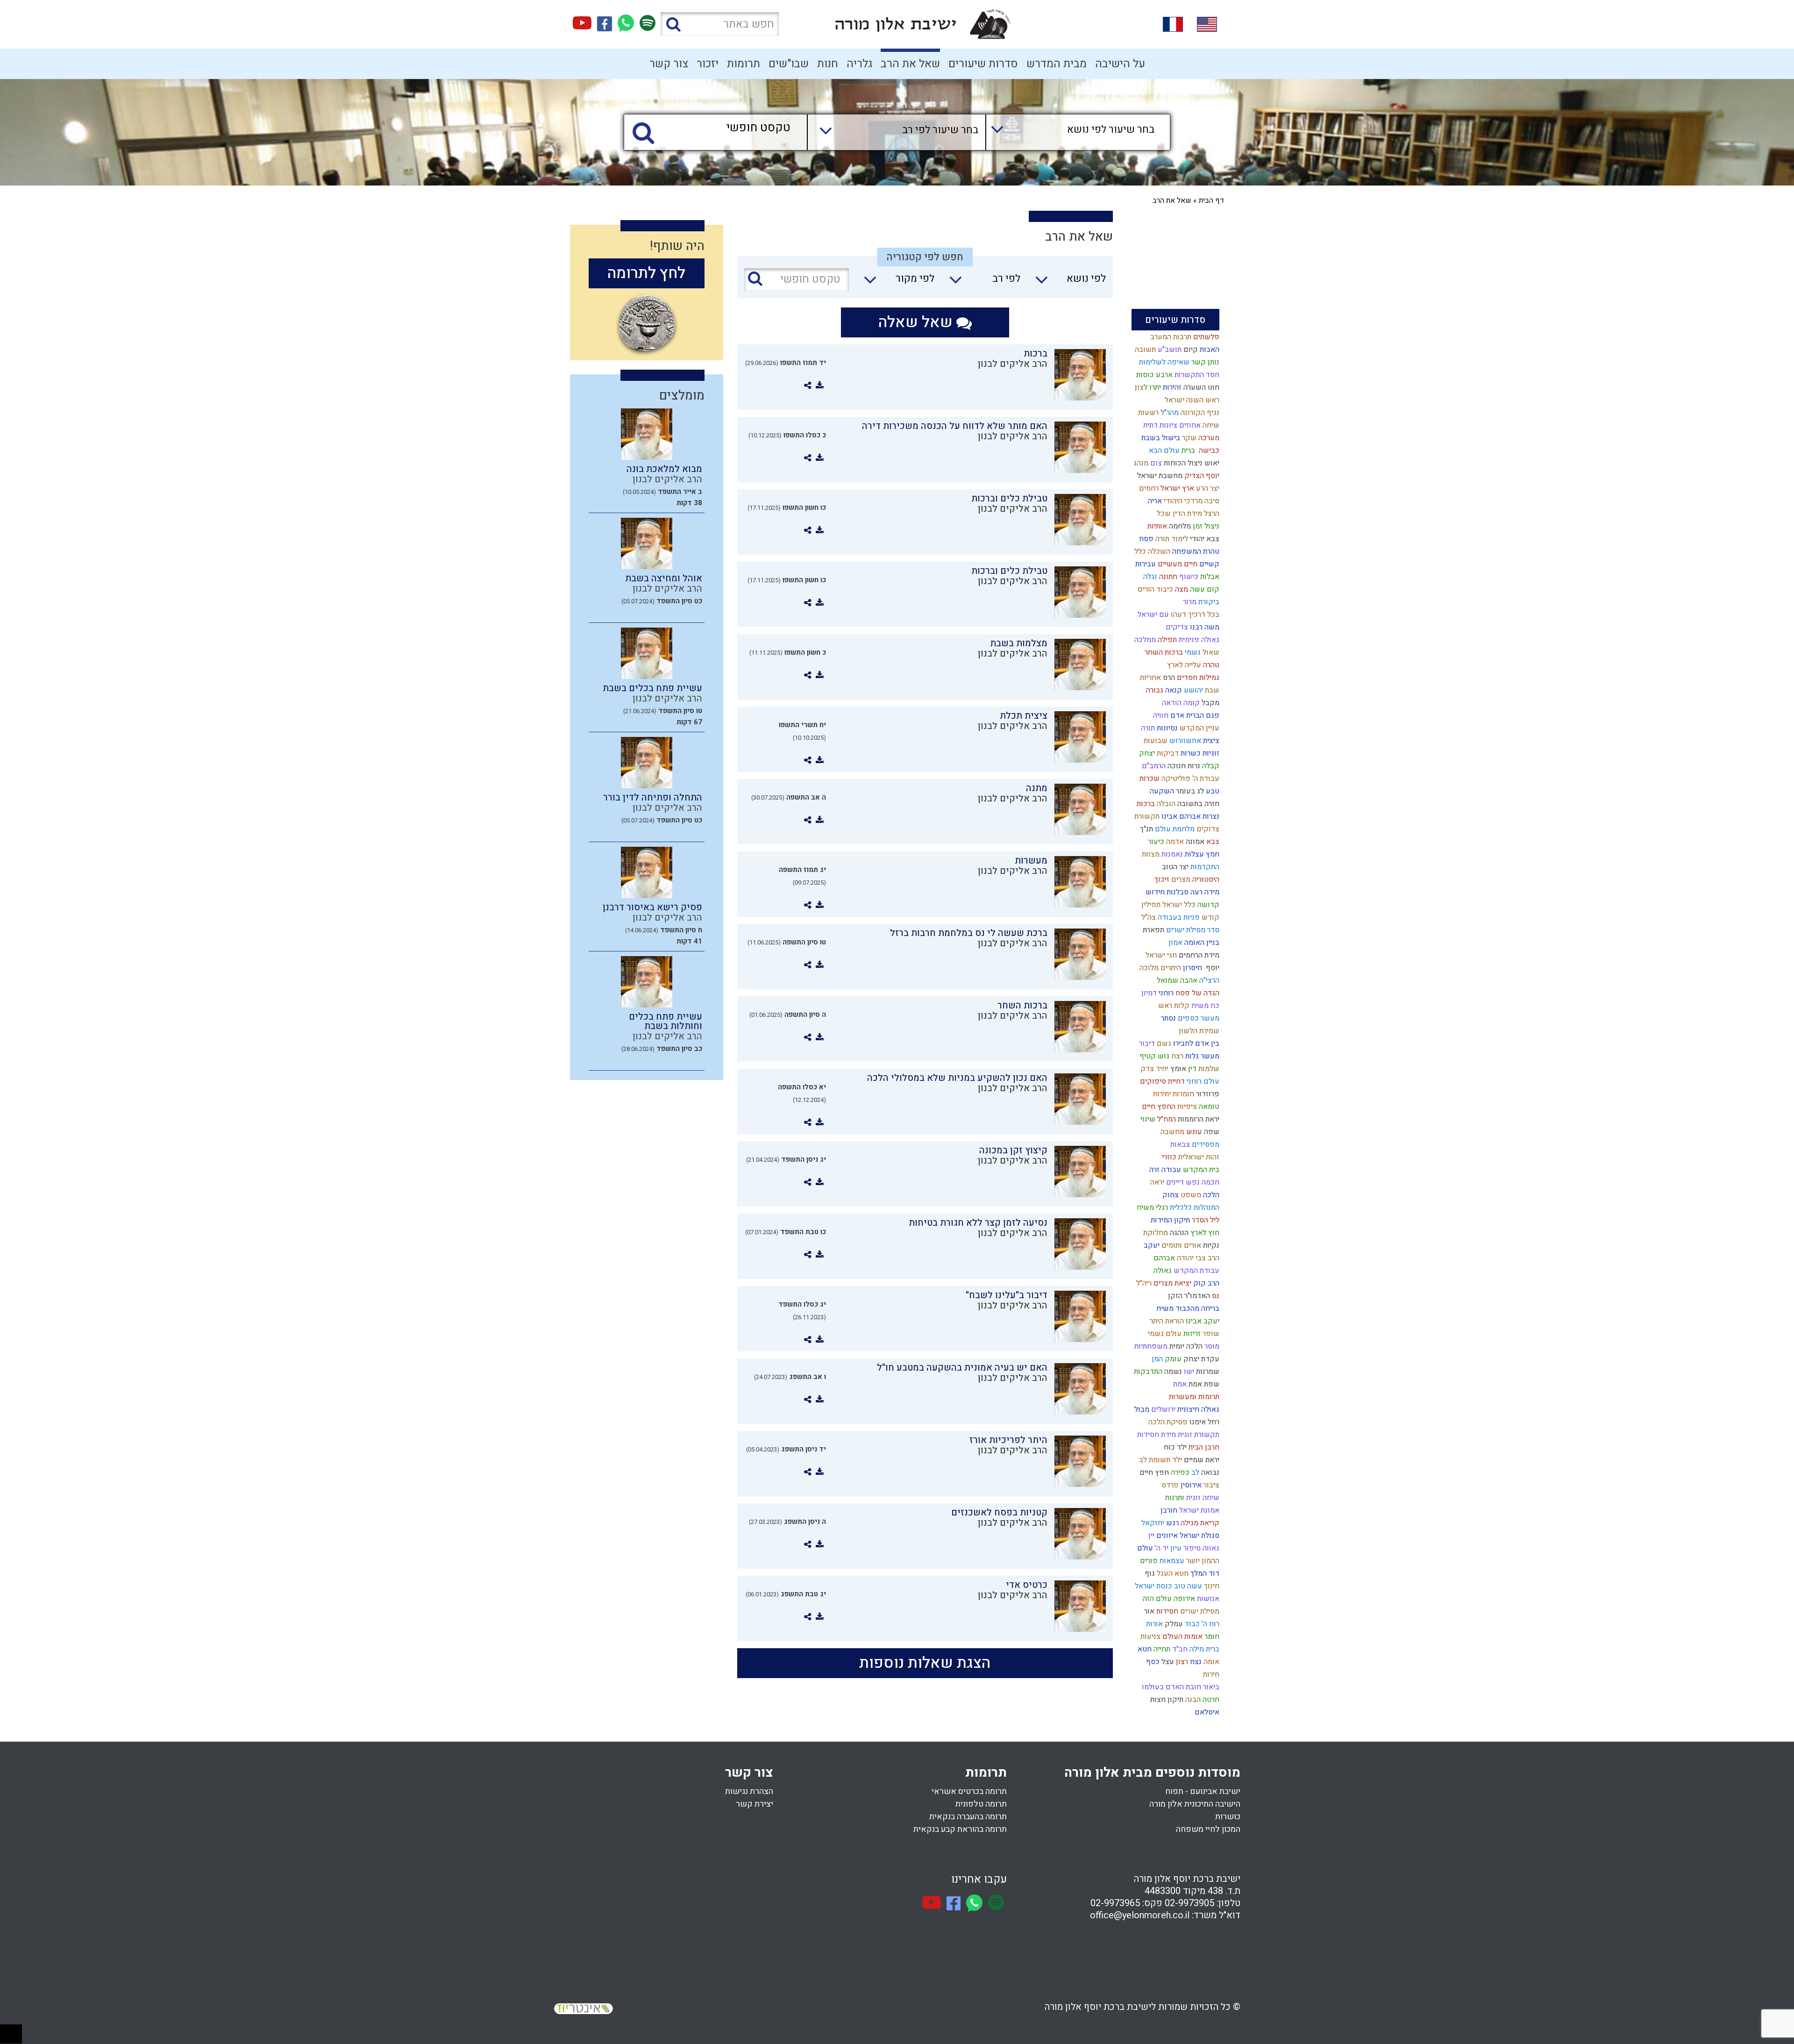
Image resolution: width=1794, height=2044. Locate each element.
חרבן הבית (1203, 1447)
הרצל (1211, 514)
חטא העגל (1172, 1573)
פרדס (1169, 1485)
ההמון (1210, 1561)
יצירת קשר (755, 1804)
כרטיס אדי (1027, 1585)
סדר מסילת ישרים (1192, 930)
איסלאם (1206, 1712)
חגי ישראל (1160, 955)
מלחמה (1179, 526)
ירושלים (1162, 1409)
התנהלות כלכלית (1194, 1208)
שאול (1210, 652)
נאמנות (1171, 854)
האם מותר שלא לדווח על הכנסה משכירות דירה (955, 426)
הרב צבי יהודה (1197, 1258)
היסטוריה (1205, 879)
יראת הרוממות (1198, 1119)
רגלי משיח (1151, 1208)
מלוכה (1148, 968)
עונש (1193, 1132)
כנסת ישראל (1153, 1586)
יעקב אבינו (1202, 1321)
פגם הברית (1202, 715)
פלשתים (1205, 337)
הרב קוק (1205, 1283)
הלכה (1210, 1195)
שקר (1188, 438)
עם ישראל (1152, 615)
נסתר (1168, 1018)
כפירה (1179, 1472)
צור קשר (669, 64)
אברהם (1163, 1258)
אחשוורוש (1184, 741)
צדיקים (1176, 627)
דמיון (1148, 993)
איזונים (1166, 1536)
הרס (1168, 678)
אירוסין (1190, 1485)
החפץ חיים (1158, 1107)
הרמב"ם (1153, 766)
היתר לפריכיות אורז (1008, 1440)
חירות (1210, 1674)
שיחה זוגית (1202, 1498)
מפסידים (1205, 1144)
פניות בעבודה (1178, 917)
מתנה (1037, 788)
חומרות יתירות (1173, 1094)
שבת (1211, 690)
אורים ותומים (1180, 1245)
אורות (1153, 1624)
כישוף (1188, 577)
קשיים (1208, 564)
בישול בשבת (1160, 438)
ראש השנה (1202, 400)
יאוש (1211, 463)
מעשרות (1031, 861)
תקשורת (1146, 816)
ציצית (1210, 741)
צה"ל (1148, 917)
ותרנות (1174, 1498)
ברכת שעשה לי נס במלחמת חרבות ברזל (969, 933)
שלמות (1208, 1069)
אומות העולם (1182, 1637)
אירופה (1183, 1599)
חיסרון (1192, 968)
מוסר (1211, 1346)
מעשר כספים (1198, 1018)
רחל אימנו (1203, 1422)
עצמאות (1171, 1561)
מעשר (1209, 1056)
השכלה (1158, 551)
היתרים (1170, 968)
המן (1156, 1359)
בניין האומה (1201, 943)
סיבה (1211, 501)
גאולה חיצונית (1197, 1409)
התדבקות (1147, 1372)
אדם (1176, 715)
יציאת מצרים (1171, 1283)
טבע (1212, 791)
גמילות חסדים (1197, 678)
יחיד (1161, 1069)
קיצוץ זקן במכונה (1013, 1150)
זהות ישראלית (1198, 1157)
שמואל (1167, 980)
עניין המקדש (1199, 728)
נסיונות (1166, 728)
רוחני (1165, 993)
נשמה (1172, 1372)
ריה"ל (1143, 1283)
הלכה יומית (1185, 1346)
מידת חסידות (1156, 1435)
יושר (1192, 1561)
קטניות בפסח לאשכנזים (999, 1512)
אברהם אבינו (1180, 816)
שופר (1210, 1334)
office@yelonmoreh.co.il (1140, 1915)
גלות (1191, 1056)
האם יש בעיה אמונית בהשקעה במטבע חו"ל (962, 1368)
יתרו (1154, 387)
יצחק (1146, 753)
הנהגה (1178, 1233)
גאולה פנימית (1198, 640)
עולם (1144, 1548)
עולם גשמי (1164, 1334)
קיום (1190, 350)
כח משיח (1204, 1006)
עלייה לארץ (1183, 665)
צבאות (1179, 1144)
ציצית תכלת (1024, 716)
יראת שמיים (1201, 1460)
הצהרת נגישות (749, 1791)
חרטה (1210, 1700)
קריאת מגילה (1199, 1523)
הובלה (1165, 804)
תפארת (1153, 930)
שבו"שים (789, 64)
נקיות (1210, 1245)
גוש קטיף (1153, 1056)
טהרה (1210, 665)
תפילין (1150, 905)
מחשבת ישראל (1159, 476)
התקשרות (1188, 375)
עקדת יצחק (1200, 1359)
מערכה (1208, 438)
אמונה (1194, 842)
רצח (1176, 1056)
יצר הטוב (1174, 867)
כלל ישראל (1178, 905)
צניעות (1150, 1637)
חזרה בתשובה (1197, 804)
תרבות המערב (1170, 337)
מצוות (1150, 854)
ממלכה (1144, 640)
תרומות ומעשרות (1193, 1397)
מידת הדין (1186, 514)
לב (1194, 1472)
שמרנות (1207, 1372)
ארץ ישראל (1176, 488)
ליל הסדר (1205, 1220)
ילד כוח (1174, 1447)
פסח (1145, 539)
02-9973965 (1115, 1903)
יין (1150, 1536)
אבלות (1209, 577)
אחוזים (1189, 425)
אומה (1210, 1662)
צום (1155, 463)
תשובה (1144, 350)
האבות (1209, 350)
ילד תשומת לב (1160, 1460)
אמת (1179, 1384)
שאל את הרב (910, 64)
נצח (1195, 1662)
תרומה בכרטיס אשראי (969, 1791)
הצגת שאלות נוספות (925, 1663)
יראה (1156, 1182)
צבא (1212, 842)
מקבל (1210, 703)
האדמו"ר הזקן (1188, 1296)
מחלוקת (1155, 1233)
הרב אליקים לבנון (1013, 364)
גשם (1163, 1043)
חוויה (1160, 715)
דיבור (1146, 1043)
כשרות (1190, 753)
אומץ (1177, 1069)
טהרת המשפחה (1195, 551)
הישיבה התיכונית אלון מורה (1195, 1804)
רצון (1181, 1662)
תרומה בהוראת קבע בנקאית (960, 1829)
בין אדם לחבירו (1195, 1043)
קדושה (1207, 905)
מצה (1181, 589)
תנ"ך (1146, 829)
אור (1148, 1611)
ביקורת (1208, 602)
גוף (1149, 1573)
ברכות (1145, 804)
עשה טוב (1187, 1586)
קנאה (1173, 690)
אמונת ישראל (1198, 1510)
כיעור (1155, 842)
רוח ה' (1210, 1624)
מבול (1141, 1409)
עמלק (1173, 1624)
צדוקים (1207, 829)
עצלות (1193, 854)
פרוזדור (1207, 1094)
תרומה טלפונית (981, 1804)
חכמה (1210, 1182)
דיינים (1174, 1182)
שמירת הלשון (1198, 1031)
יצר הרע (1207, 488)
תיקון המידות (1169, 1220)
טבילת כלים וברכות (1009, 498)
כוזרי (1168, 1157)
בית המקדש (1200, 1170)
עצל (1167, 1662)
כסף (1152, 1662)
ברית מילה (1203, 1649)
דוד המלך (1204, 1573)
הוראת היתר (1166, 1321)
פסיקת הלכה (1167, 1422)
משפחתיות (1150, 1346)
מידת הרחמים (1198, 955)
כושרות (1228, 1817)
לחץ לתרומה (646, 273)
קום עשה (1204, 589)
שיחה (1210, 425)
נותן (1213, 362)
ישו (1188, 1372)
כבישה (1207, 450)
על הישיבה (1120, 64)
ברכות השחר (1163, 652)
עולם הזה (1156, 1599)
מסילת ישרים (1199, 1611)
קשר (1198, 362)
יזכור (708, 64)
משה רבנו (1204, 627)
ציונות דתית (1159, 425)
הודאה (1171, 703)
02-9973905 (1189, 1903)
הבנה (1192, 1700)
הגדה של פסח (1196, 993)
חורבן (1168, 1510)
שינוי (1147, 1119)
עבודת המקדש (1196, 1271)
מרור (1189, 602)
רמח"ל (1166, 1119)
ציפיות (1186, 1107)
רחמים (1148, 488)
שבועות (1155, 741)
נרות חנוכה (1183, 766)
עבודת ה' (1205, 779)
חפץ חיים (1153, 1472)
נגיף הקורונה (1199, 413)
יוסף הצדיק (1201, 476)
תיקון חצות (1166, 1700)
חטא (1144, 1649)
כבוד (1191, 1624)
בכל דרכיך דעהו (1194, 615)
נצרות (1210, 816)
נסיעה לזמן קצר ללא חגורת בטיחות (978, 1223)
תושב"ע (1169, 350)
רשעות (1147, 413)
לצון (1140, 387)
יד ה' (1161, 1548)
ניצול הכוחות (1182, 463)
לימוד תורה (1171, 539)
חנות (828, 64)
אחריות (1150, 678)
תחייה (1161, 1649)
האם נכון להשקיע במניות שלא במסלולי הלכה (957, 1078)
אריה (1154, 501)
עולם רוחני (1202, 1081)
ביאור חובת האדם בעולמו (1180, 1687)
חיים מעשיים (1177, 564)
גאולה (1162, 1271)
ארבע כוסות (1153, 375)
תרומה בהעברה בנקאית (968, 1817)
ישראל (1174, 400)
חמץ (1212, 854)
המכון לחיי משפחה (1208, 1829)
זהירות (1171, 387)
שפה (1211, 1132)
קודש (1210, 917)
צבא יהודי (1204, 539)
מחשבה (1171, 1132)
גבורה (1154, 690)
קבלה (1210, 766)
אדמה (1174, 842)
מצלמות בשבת (1019, 643)
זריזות (1191, 1334)
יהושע (1192, 690)
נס (1215, 1296)
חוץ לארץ (1204, 1233)
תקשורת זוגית (1198, 1435)
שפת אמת (1203, 1384)
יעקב (1151, 1245)
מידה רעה (1204, 892)
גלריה (859, 64)
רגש (1171, 1523)
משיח (1164, 1308)
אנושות (1207, 1599)
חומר (1211, 1637)
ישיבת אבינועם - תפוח (1203, 1791)
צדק (1146, 1069)
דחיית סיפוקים (1161, 1081)
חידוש (1154, 892)
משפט (1190, 1195)
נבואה (1209, 1472)
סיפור (1191, 1548)
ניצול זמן (1205, 526)
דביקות (1167, 753)
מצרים (1180, 879)
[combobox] (1069, 132)
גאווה (1210, 1548)
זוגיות (1210, 753)
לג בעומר (1189, 791)
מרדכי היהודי (1182, 501)
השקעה (1161, 791)
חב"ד (1179, 1649)
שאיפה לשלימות (1163, 362)
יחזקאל (1152, 1523)
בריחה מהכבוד (1196, 1308)
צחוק (1170, 1195)
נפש (1192, 1182)
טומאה (1208, 1107)
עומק (1172, 1359)
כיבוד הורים (1154, 589)
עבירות (1145, 564)
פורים (1148, 1561)
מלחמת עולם (1174, 829)
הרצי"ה (1208, 980)
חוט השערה (1200, 387)
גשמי (1192, 652)
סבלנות (1177, 892)
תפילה (1166, 640)
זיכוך (1161, 879)
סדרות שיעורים (983, 64)
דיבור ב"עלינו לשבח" (1007, 1295)
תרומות (744, 64)
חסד (1212, 375)
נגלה (1149, 577)
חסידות (1166, 1611)
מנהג (1140, 463)
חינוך (1211, 1586)
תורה (1147, 728)
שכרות (1149, 779)
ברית (1187, 450)
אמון (1175, 943)
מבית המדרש (1057, 64)
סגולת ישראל (1199, 1536)
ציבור (1210, 1485)
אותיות (1156, 526)
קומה (1191, 703)
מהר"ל (1169, 413)
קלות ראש (1173, 1006)
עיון (1175, 1548)
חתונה (1167, 577)
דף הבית (1211, 200)
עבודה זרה (1164, 1170)
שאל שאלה (917, 322)
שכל (1163, 514)
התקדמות (1204, 867)
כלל (1139, 551)
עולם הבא (1163, 450)
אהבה (1188, 980)
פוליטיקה (1175, 779)
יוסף (1211, 968)
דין (1191, 1069)
